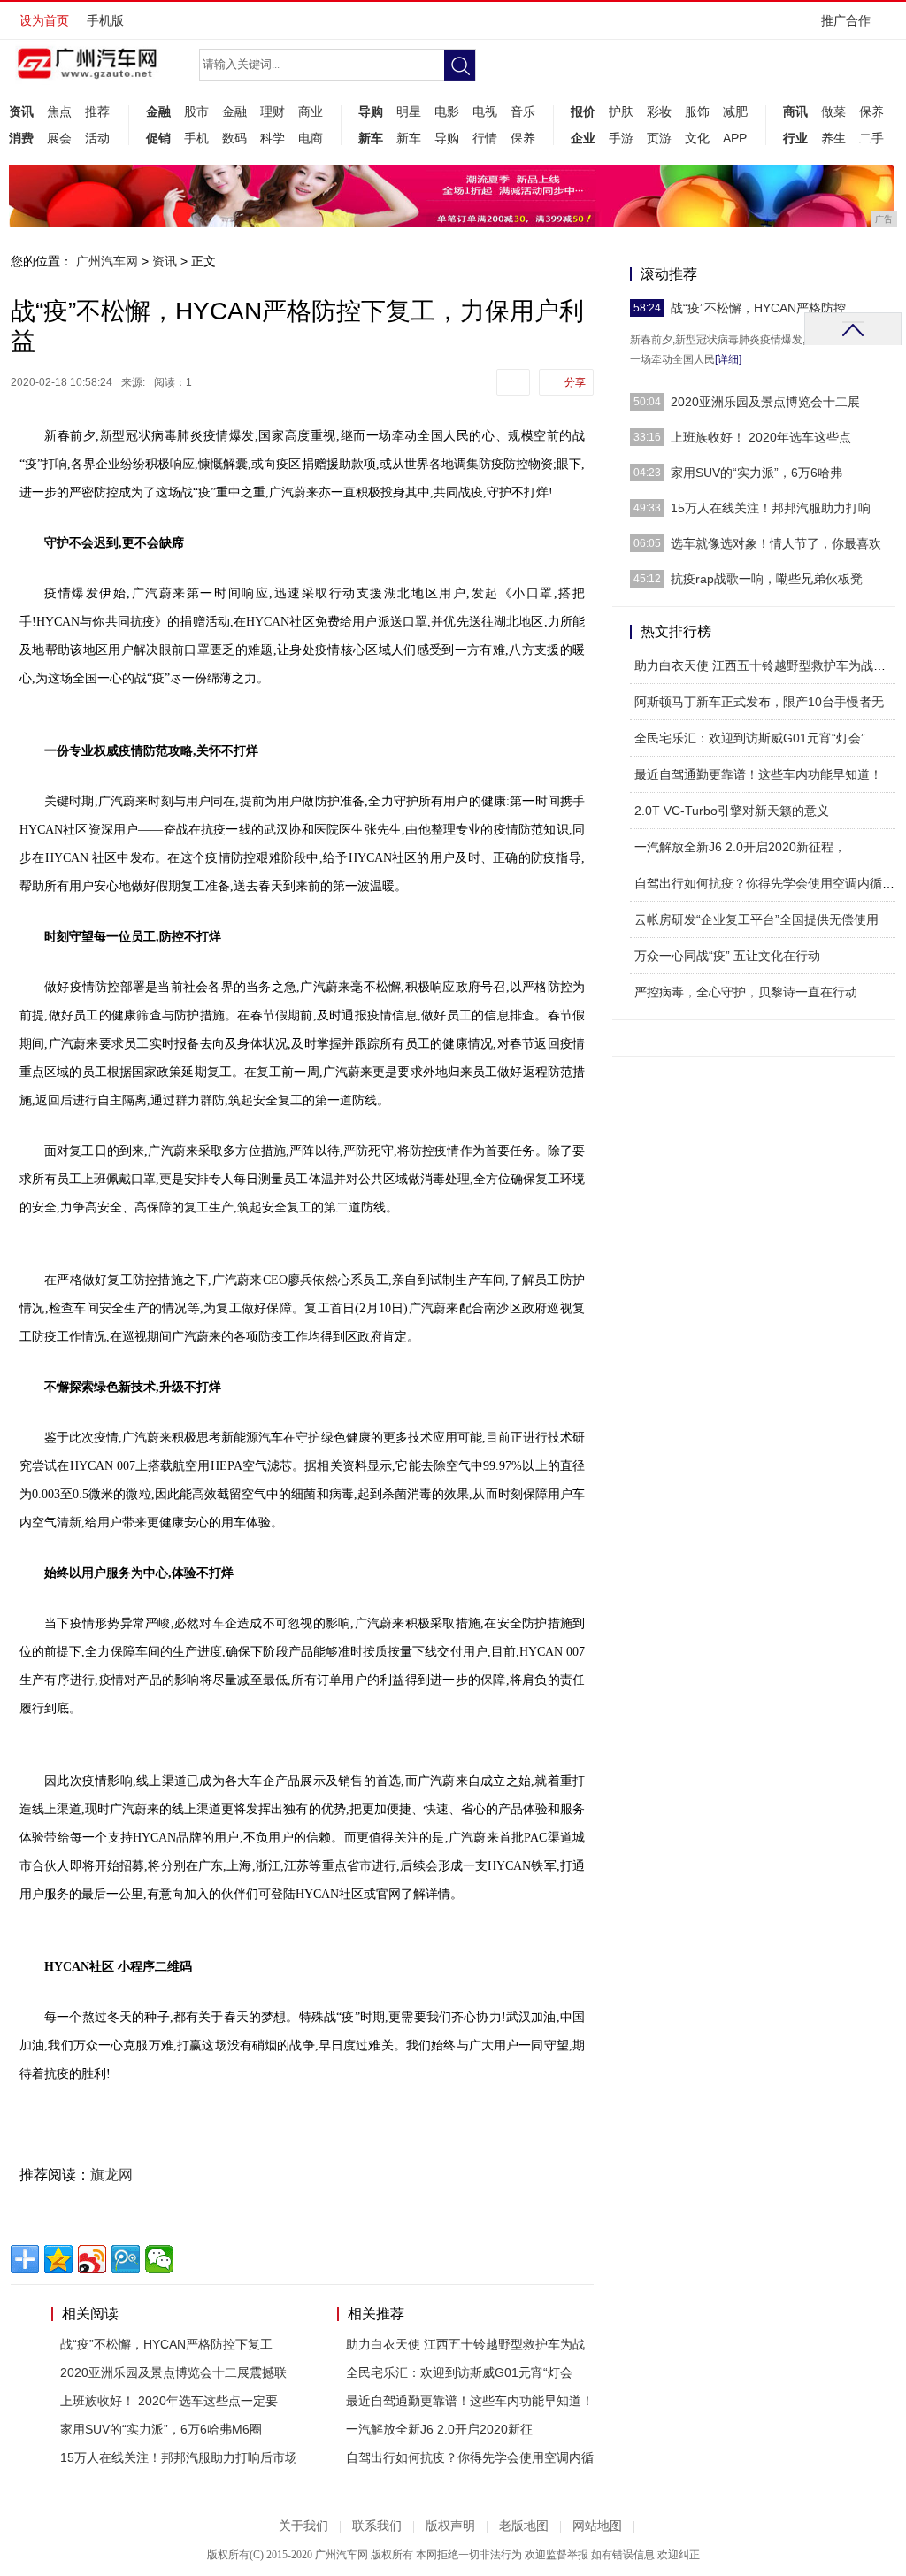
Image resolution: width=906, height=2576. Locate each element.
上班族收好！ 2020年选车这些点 (761, 437)
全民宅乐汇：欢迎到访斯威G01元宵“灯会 (459, 2372)
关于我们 (303, 2526)
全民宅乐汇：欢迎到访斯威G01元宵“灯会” (750, 738)
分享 (575, 382)
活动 (97, 138)
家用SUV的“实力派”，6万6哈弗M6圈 (161, 2429)
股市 (196, 111)
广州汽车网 (107, 261)
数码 (234, 138)
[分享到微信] (159, 2259)
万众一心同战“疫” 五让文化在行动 (727, 956)
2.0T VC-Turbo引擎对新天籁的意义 (732, 811)
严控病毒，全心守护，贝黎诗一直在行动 (746, 992)
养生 (833, 138)
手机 (196, 138)
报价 (583, 111)
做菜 (833, 111)
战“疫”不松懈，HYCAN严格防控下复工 (166, 2344)
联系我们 (377, 2526)
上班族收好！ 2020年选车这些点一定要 (169, 2401)
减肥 (735, 111)
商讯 (795, 111)
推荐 (97, 111)
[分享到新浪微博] (92, 2259)
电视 (485, 111)
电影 (447, 111)
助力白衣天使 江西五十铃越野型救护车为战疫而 (766, 665)
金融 (158, 111)
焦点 (59, 111)
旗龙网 (111, 2175)
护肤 (621, 111)
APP (735, 138)
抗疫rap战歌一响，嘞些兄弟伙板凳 (767, 579)
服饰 (697, 111)
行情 (485, 138)
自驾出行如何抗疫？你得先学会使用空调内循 (470, 2457)
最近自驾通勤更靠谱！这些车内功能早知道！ (470, 2401)
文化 (697, 138)
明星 (409, 111)
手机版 (105, 20)
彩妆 (659, 111)
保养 (523, 138)
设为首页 (44, 20)
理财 (273, 111)
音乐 (523, 111)
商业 (311, 111)
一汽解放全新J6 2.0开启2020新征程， (740, 847)
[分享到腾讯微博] (126, 2259)
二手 (871, 138)
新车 (371, 138)
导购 (371, 111)
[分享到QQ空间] (58, 2259)
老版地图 (524, 2526)
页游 (659, 138)
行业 (795, 138)
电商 (311, 138)
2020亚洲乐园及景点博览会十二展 (765, 402)
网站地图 (597, 2526)
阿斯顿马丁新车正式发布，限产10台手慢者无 (759, 702)
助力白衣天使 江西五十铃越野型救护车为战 (465, 2344)
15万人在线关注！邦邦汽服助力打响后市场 (179, 2457)
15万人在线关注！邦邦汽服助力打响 (771, 508)
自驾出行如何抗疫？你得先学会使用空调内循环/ (766, 883)
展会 (59, 138)
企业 (583, 138)
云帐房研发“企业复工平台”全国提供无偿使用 (756, 919)
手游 (621, 138)
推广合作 (846, 20)
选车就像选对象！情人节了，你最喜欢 (776, 543)
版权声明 (450, 2526)
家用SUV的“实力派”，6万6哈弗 (756, 473)
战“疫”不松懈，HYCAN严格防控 (758, 308)
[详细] (728, 359)
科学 (273, 138)
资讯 (21, 111)
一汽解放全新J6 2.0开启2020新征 (439, 2429)
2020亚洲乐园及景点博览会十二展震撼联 (173, 2372)
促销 (158, 138)
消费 (21, 138)
